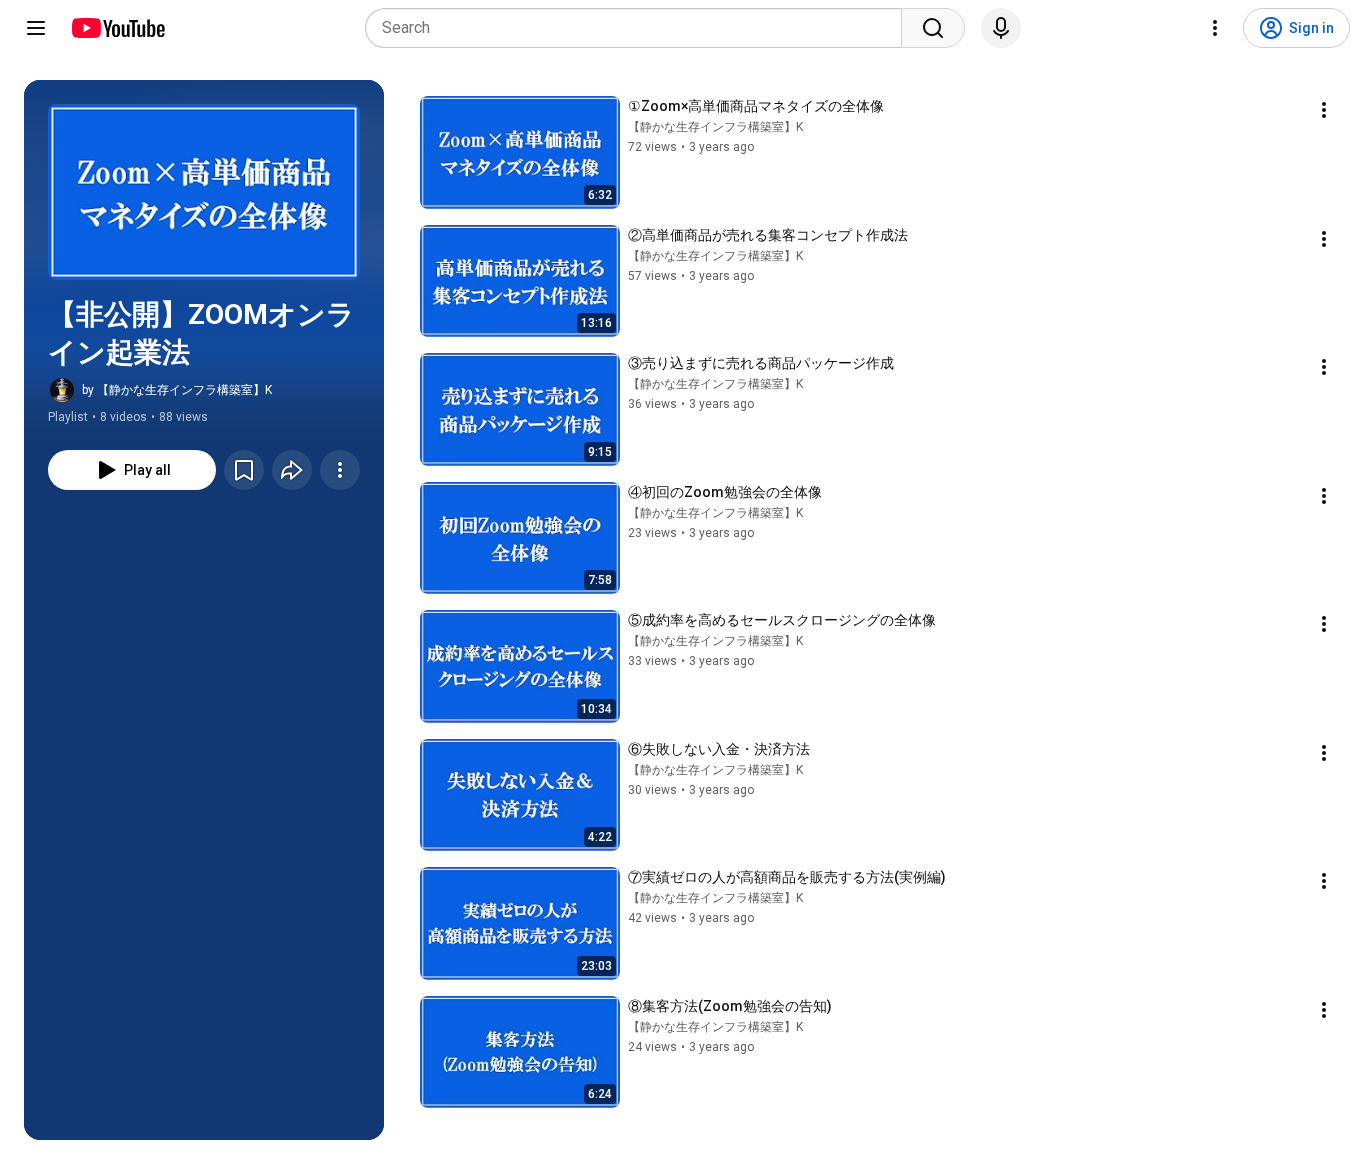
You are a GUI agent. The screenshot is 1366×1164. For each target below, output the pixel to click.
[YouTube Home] (117, 28)
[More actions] (340, 470)
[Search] (933, 28)
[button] (204, 192)
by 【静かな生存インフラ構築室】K (177, 390)
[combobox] (639, 28)
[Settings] (1215, 28)
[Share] (292, 470)
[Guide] (36, 28)
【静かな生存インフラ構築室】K (715, 127)
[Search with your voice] (1001, 28)
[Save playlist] (244, 470)
